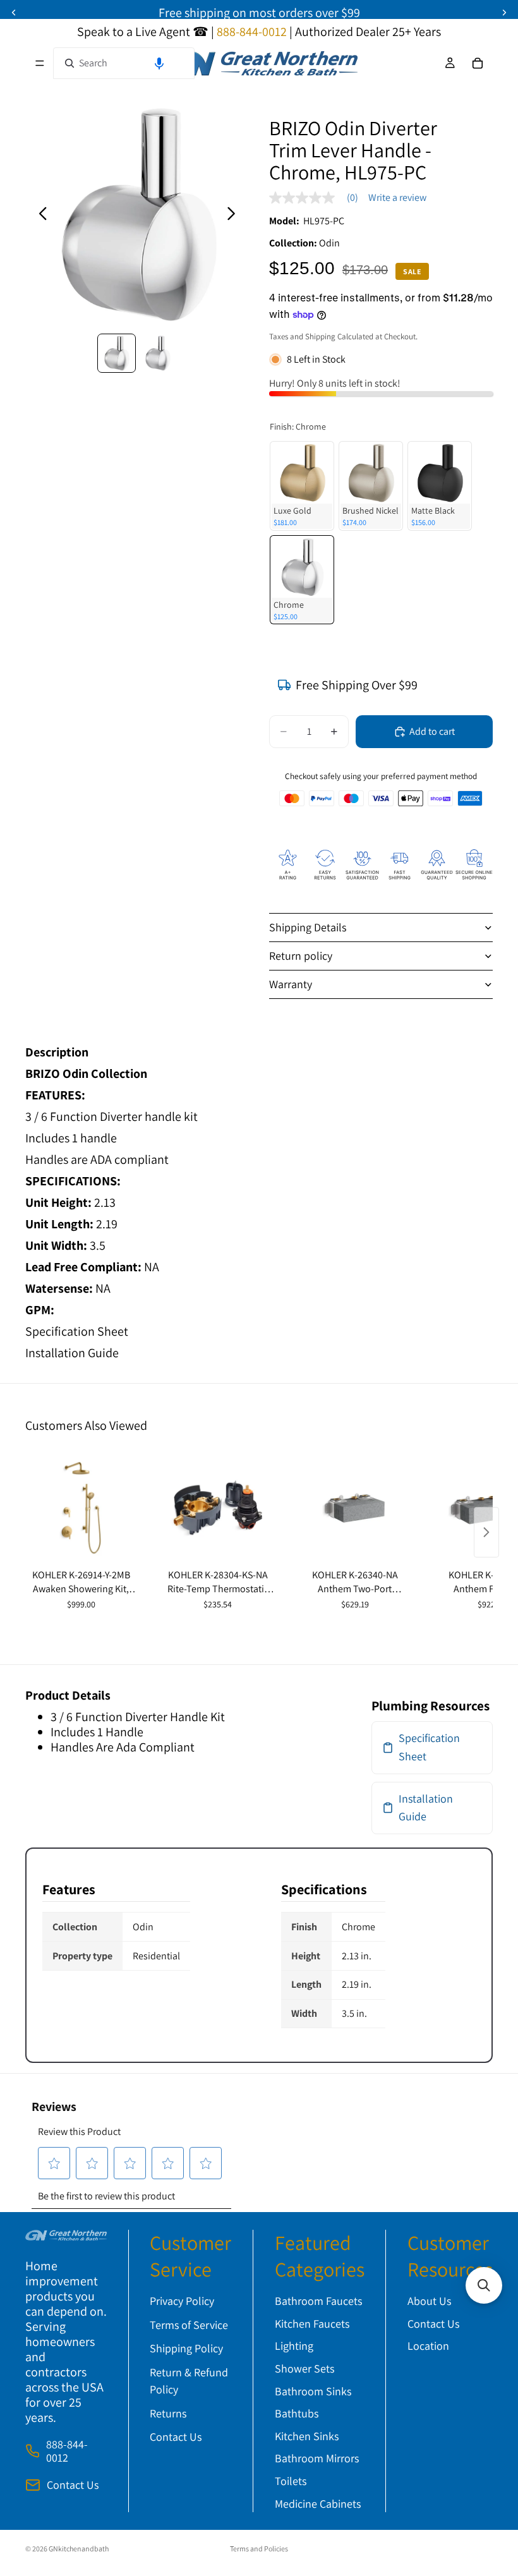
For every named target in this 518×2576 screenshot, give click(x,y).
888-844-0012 (67, 2451)
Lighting (294, 2346)
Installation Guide (72, 1353)
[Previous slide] (39, 216)
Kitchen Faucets (312, 2324)
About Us (429, 2301)
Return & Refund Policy (189, 2381)
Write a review (397, 198)
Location (428, 2346)
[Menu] (40, 63)
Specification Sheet (77, 1331)
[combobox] (124, 63)
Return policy (301, 956)
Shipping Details (308, 927)
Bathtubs (297, 2413)
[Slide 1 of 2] (117, 353)
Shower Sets (304, 2368)
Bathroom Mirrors (317, 2458)
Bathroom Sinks (313, 2391)
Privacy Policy (182, 2301)
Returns (168, 2413)
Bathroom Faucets (318, 2301)
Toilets (291, 2481)
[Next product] (486, 1532)
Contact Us (73, 2485)
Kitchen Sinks (307, 2436)
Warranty (291, 984)
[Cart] (478, 63)
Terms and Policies (259, 2549)
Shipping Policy (186, 2348)
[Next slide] (235, 216)
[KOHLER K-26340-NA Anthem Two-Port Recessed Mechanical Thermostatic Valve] (355, 1508)
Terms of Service (189, 2325)
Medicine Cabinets (318, 2504)
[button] (159, 63)
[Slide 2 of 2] (158, 353)
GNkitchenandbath (79, 2549)
